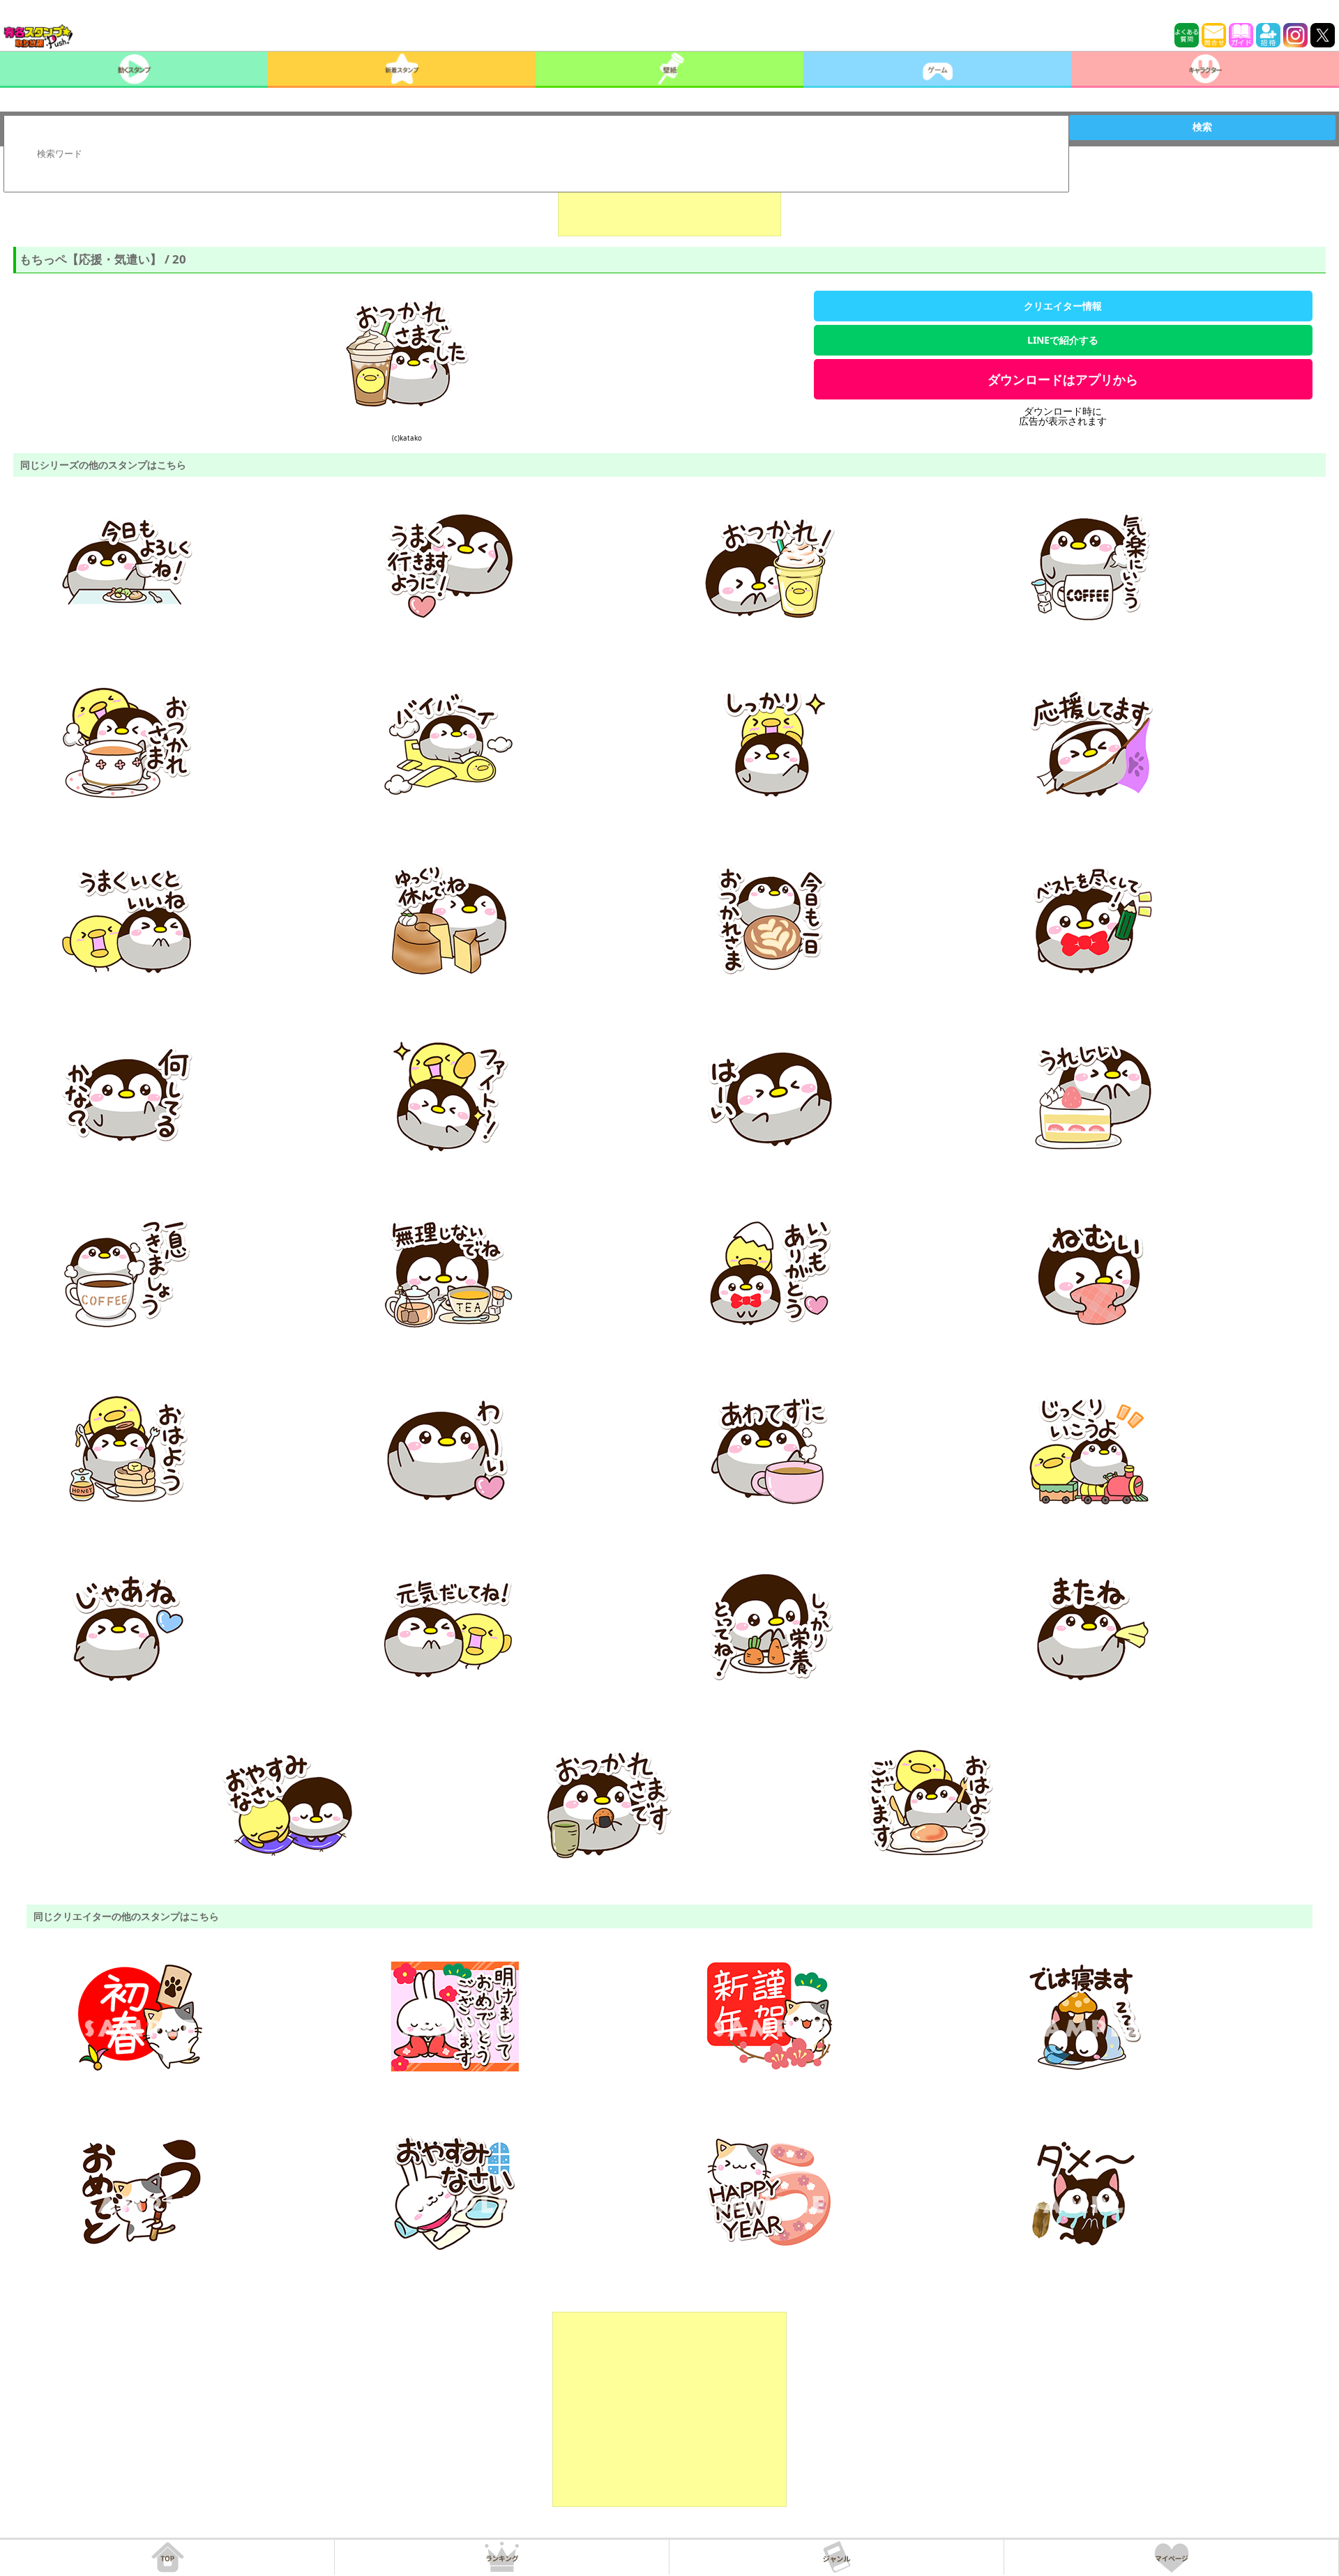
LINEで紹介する (1063, 340)
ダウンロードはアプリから (1063, 379)
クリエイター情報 (1063, 306)
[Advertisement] (669, 201)
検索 (1202, 127)
